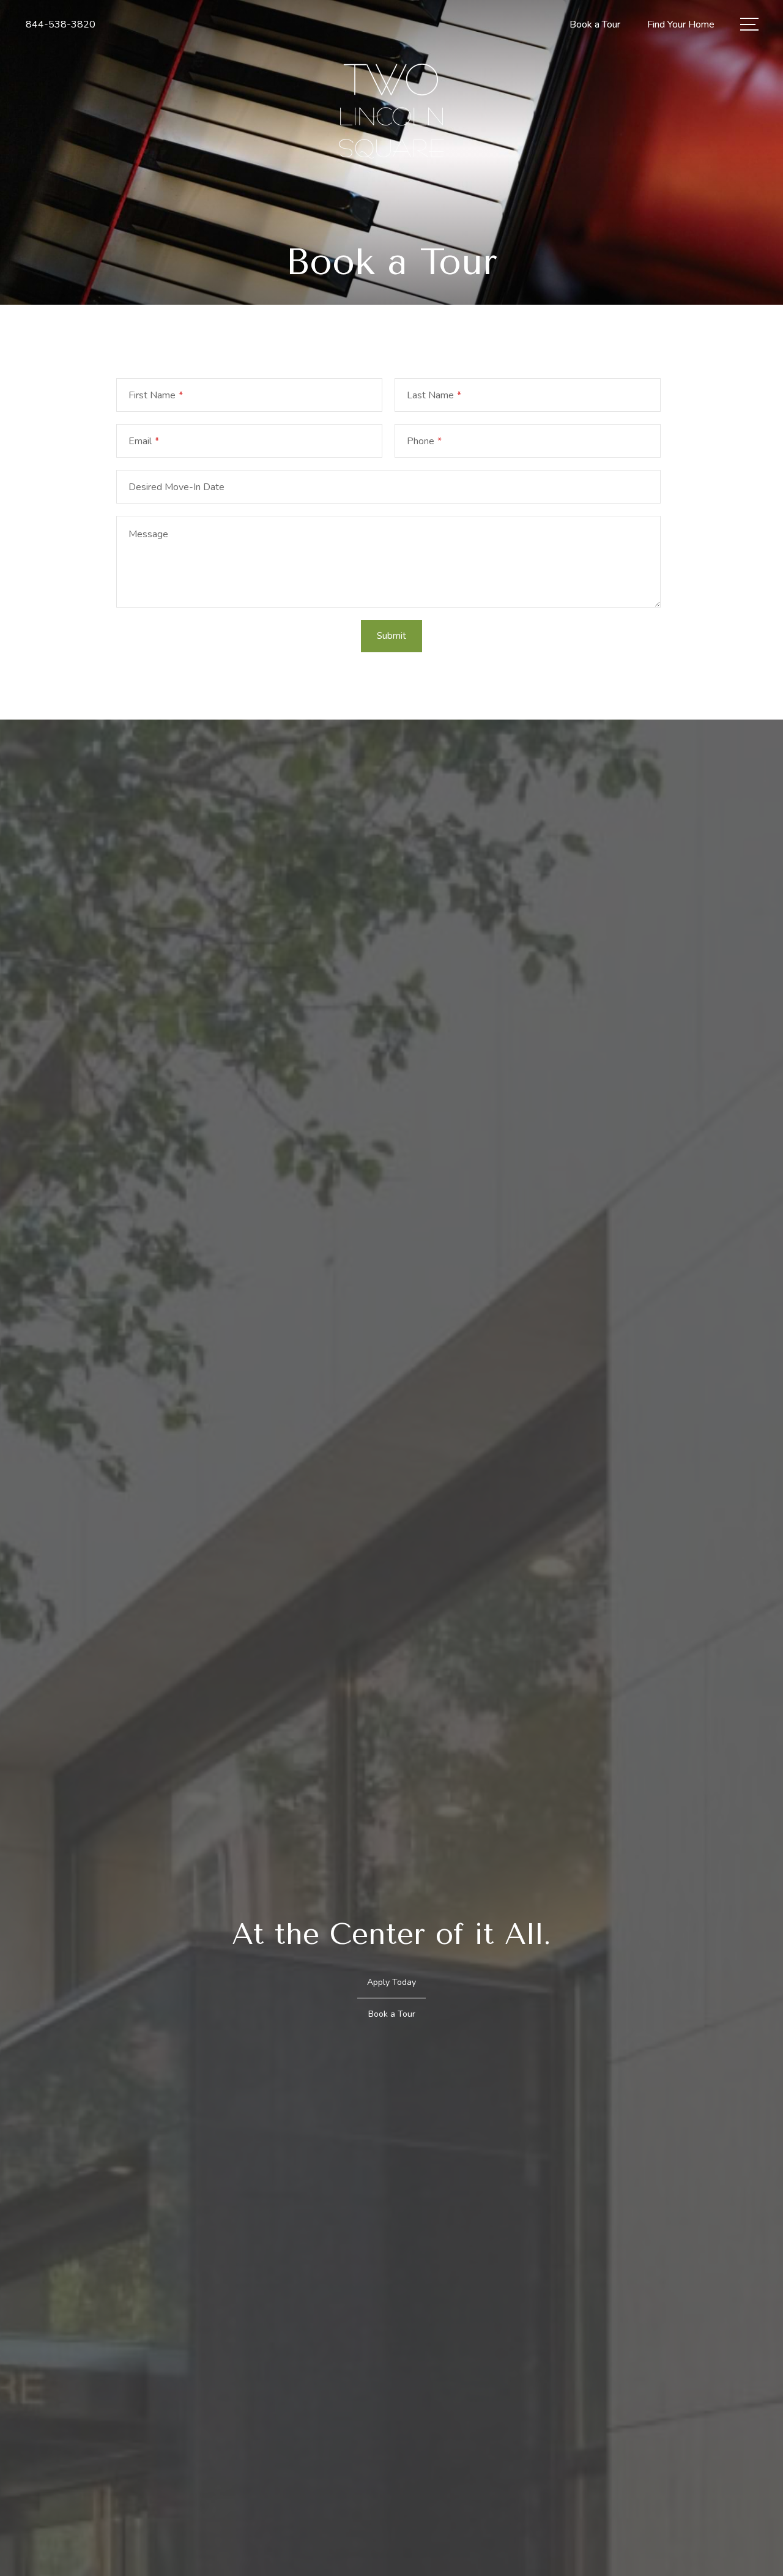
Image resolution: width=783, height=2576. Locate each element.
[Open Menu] (749, 24)
